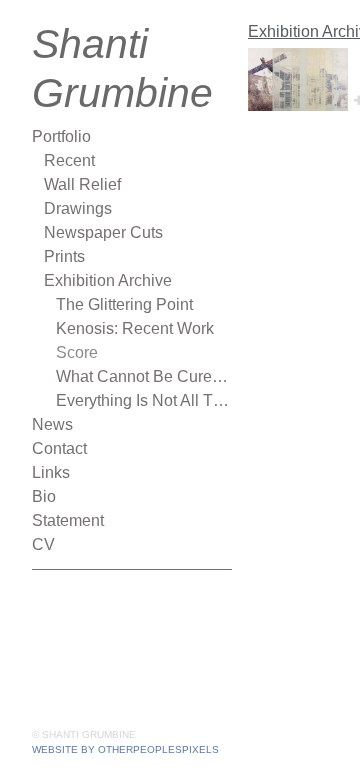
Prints (64, 256)
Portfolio (61, 136)
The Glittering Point (124, 304)
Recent (69, 160)
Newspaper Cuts (103, 232)
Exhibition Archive (108, 280)
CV (43, 544)
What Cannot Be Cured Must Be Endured (144, 376)
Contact (59, 448)
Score (77, 352)
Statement (68, 520)
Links (51, 472)
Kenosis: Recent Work (135, 328)
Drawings (78, 208)
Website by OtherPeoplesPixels (125, 749)
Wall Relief (82, 184)
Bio (44, 496)
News (52, 424)
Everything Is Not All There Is (144, 400)
